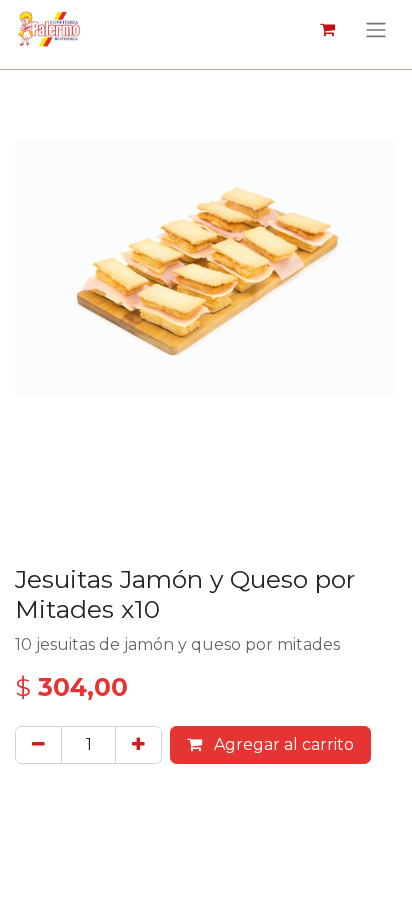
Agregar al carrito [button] (282, 744)
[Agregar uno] (138, 745)
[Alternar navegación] (376, 29)
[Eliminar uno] (38, 745)
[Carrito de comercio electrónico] (327, 29)
